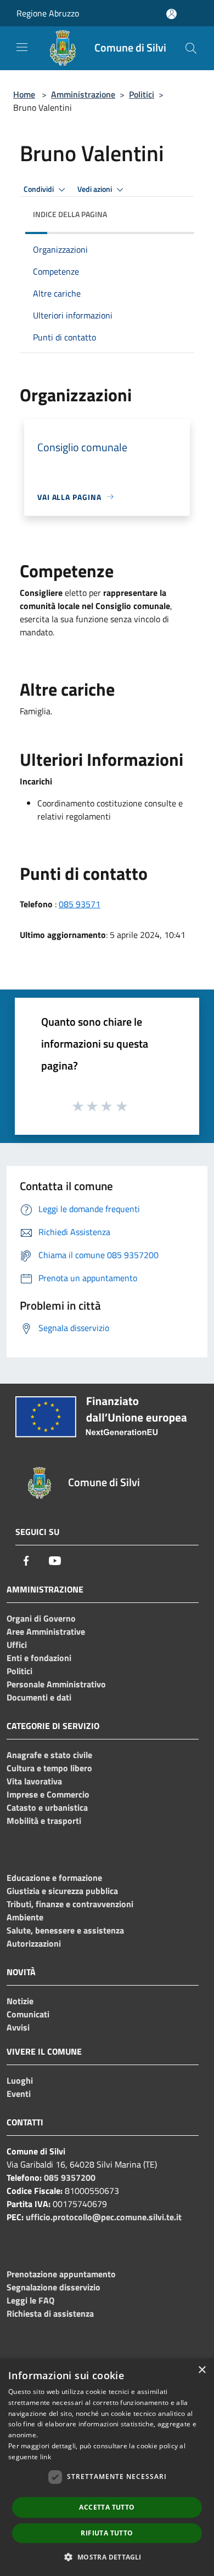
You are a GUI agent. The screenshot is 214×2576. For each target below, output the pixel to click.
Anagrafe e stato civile (49, 1755)
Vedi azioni (95, 189)
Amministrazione (83, 94)
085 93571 (80, 904)
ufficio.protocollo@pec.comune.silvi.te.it (104, 2217)
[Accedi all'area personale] (171, 14)
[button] (107, 2557)
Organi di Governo (41, 1618)
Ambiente (25, 1917)
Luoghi (20, 2080)
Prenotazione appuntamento (61, 2274)
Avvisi (18, 2027)
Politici (142, 94)
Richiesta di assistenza (50, 2313)
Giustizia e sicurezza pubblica (62, 1891)
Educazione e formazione (54, 1878)
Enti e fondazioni (39, 1658)
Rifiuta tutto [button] (107, 2533)
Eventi (19, 2094)
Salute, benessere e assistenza (65, 1930)
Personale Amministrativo (56, 1684)
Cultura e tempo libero (49, 1768)
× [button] (202, 2370)
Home (24, 94)
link (46, 2457)
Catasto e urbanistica (47, 1807)
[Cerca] (191, 48)
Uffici (17, 1645)
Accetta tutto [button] (107, 2507)
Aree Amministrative (46, 1631)
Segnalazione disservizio (54, 2287)
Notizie (20, 2001)
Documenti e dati (39, 1697)
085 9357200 (70, 2177)
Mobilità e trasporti (44, 1821)
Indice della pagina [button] (70, 214)
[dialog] (107, 2467)
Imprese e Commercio (48, 1794)
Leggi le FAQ (30, 2300)
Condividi (40, 189)
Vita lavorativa (34, 1781)
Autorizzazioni (34, 1943)
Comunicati (28, 2014)
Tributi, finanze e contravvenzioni (70, 1904)
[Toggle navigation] (22, 47)
